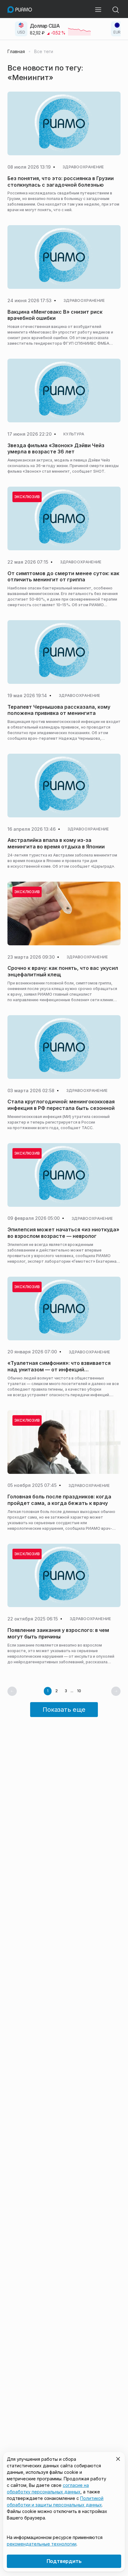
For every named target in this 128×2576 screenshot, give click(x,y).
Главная (16, 52)
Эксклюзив (27, 497)
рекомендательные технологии (42, 2544)
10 (79, 1691)
